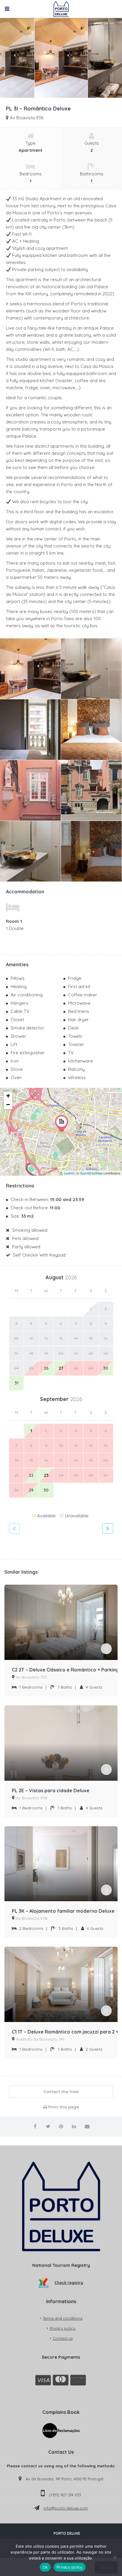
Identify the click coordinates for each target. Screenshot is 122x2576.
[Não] (115, 2557)
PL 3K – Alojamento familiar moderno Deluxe (63, 1911)
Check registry (69, 2282)
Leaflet (69, 1173)
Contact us (63, 2338)
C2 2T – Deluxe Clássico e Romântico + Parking (65, 1670)
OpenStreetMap (91, 1173)
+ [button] (8, 1096)
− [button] (8, 1105)
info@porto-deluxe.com (66, 2508)
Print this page (63, 2107)
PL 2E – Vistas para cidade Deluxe (51, 1790)
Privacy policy (63, 2328)
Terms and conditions (63, 2318)
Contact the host (61, 2092)
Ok (45, 2567)
